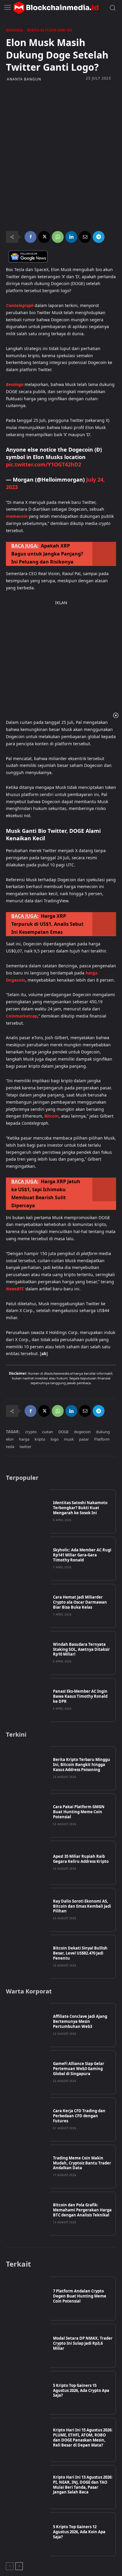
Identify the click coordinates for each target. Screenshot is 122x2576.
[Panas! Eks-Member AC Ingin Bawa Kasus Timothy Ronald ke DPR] (28, 1700)
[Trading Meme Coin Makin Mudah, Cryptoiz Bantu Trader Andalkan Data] (28, 2167)
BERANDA (15, 30)
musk (69, 1439)
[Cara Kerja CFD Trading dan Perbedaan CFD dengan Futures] (28, 2119)
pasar (84, 1439)
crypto (31, 1432)
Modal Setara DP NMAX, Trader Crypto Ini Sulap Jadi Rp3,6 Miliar (83, 2343)
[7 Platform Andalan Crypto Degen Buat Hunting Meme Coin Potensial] (28, 2299)
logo (55, 1439)
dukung (103, 1432)
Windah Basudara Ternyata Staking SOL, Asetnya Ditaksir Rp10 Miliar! (81, 1649)
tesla (10, 1447)
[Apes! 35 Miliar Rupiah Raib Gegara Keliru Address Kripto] (28, 1863)
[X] (44, 237)
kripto (40, 1439)
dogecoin (82, 1432)
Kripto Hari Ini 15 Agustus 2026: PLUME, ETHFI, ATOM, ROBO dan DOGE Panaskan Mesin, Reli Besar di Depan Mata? (83, 2437)
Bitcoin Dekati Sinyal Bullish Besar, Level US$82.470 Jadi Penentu (80, 1953)
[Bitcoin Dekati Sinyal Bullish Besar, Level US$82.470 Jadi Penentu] (28, 1957)
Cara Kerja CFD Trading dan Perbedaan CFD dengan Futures (79, 2116)
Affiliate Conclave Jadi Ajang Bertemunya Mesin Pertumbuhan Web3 (80, 2021)
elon (10, 1439)
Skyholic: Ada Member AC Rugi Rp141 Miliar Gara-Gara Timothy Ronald (82, 1555)
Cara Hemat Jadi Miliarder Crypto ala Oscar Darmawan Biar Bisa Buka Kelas (80, 1602)
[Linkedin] (71, 237)
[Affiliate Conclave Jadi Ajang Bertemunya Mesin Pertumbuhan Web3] (28, 2025)
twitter (25, 1447)
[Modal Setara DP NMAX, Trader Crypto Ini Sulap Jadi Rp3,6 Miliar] (28, 2346)
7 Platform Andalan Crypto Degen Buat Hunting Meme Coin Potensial (80, 2296)
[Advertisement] (61, 120)
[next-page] (19, 2566)
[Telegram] (99, 237)
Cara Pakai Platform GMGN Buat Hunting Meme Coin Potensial (79, 1812)
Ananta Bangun (24, 79)
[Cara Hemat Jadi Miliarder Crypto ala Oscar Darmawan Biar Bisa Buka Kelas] (28, 1606)
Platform (102, 1439)
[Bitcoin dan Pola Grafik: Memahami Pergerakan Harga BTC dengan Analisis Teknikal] (28, 2214)
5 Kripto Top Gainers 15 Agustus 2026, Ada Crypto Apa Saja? (81, 2390)
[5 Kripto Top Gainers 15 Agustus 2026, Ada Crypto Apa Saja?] (28, 2393)
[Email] (85, 237)
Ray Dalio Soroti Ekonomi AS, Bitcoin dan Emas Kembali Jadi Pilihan (82, 1906)
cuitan (48, 1432)
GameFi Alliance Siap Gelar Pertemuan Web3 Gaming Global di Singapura (79, 2069)
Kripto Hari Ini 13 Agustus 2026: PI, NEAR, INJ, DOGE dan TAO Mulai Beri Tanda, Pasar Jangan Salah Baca (83, 2485)
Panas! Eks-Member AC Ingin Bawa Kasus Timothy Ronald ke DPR (80, 1696)
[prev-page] (10, 2566)
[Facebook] (30, 237)
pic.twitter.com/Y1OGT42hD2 (44, 464)
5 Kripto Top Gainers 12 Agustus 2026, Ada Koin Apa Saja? (79, 2532)
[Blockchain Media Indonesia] (56, 8)
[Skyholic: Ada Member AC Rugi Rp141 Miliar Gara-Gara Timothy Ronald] (28, 1559)
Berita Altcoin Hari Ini (49, 30)
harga (24, 1439)
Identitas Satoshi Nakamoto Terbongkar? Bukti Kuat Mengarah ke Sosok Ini (80, 1508)
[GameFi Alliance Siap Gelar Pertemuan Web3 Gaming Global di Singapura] (28, 2072)
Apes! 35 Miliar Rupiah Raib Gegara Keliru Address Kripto (81, 1859)
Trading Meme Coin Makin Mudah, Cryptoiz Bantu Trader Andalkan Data (82, 2163)
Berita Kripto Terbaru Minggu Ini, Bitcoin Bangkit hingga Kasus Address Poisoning (82, 1765)
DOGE (64, 1432)
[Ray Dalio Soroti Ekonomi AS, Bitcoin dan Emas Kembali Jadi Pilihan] (28, 1910)
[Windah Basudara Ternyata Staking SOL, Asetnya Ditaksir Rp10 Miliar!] (28, 1653)
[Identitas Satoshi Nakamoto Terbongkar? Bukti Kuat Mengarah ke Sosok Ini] (28, 1511)
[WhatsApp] (58, 237)
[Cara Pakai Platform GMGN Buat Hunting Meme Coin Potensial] (28, 1815)
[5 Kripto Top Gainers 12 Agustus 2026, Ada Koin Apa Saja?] (28, 2534)
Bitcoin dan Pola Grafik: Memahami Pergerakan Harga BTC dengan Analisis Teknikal (82, 2210)
